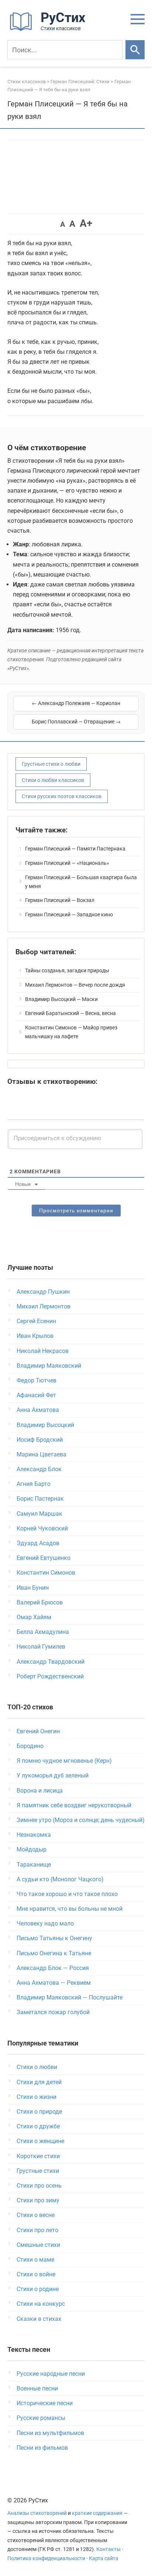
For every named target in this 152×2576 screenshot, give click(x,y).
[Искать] (135, 50)
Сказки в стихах (39, 2319)
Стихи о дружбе (38, 2126)
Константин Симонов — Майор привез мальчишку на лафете (71, 1032)
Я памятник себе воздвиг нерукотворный (74, 1805)
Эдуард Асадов (38, 1543)
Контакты (108, 2549)
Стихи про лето (37, 2230)
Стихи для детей (39, 2082)
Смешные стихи (38, 2245)
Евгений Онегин (38, 1731)
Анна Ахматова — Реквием (54, 1983)
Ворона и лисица (40, 1791)
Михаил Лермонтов (44, 1306)
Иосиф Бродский (40, 1440)
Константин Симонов (46, 1573)
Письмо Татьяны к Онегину (54, 1938)
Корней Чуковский (42, 1528)
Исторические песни (45, 2403)
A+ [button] (86, 223)
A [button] (63, 224)
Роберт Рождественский (50, 1676)
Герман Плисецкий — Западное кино (69, 915)
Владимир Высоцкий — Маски (61, 999)
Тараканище (34, 1865)
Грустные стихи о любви (51, 764)
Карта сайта (104, 2559)
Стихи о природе (39, 2112)
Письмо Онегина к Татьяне (54, 1953)
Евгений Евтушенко (44, 1558)
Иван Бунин (33, 1588)
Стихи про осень (39, 2186)
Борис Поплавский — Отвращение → (76, 722)
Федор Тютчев (37, 1380)
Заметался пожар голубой (53, 2012)
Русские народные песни (51, 2374)
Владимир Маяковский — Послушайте (70, 1997)
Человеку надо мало (45, 1923)
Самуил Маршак (39, 1514)
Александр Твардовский (51, 1662)
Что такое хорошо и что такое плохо (67, 1894)
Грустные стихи (38, 2171)
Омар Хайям (34, 1617)
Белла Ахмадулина (43, 1632)
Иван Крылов (35, 1336)
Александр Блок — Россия (53, 1968)
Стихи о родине (38, 2289)
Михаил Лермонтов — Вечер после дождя (75, 985)
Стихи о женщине (40, 2141)
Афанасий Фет (36, 1395)
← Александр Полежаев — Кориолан (76, 703)
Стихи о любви (37, 2067)
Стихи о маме (35, 2260)
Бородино (30, 1746)
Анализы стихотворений (37, 2513)
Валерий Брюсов (40, 1602)
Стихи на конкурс (41, 2304)
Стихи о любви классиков (53, 780)
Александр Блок (39, 1469)
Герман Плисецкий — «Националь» (67, 863)
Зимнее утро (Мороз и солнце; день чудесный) (81, 1820)
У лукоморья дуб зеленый (53, 1775)
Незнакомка (34, 1835)
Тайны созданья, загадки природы (67, 970)
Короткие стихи (38, 2156)
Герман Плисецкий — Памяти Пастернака (75, 849)
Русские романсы (41, 2418)
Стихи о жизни (37, 2097)
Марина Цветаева (42, 1454)
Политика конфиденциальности (46, 2559)
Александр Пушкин (43, 1292)
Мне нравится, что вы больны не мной (70, 1909)
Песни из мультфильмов (50, 2433)
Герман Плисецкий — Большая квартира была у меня (81, 882)
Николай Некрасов (43, 1351)
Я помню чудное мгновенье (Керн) (64, 1761)
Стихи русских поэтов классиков (62, 796)
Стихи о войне (36, 2274)
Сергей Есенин (36, 1321)
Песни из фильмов (42, 2448)
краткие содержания (97, 2513)
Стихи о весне (36, 2215)
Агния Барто (34, 1484)
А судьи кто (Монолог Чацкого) (60, 1879)
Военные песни (37, 2388)
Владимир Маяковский (49, 1366)
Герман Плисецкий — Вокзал (60, 900)
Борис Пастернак (40, 1499)
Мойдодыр (32, 1849)
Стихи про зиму (38, 2200)
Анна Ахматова (38, 1410)
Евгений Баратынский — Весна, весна (70, 1013)
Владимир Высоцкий (45, 1425)
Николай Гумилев (41, 1647)
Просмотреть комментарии (76, 1211)
